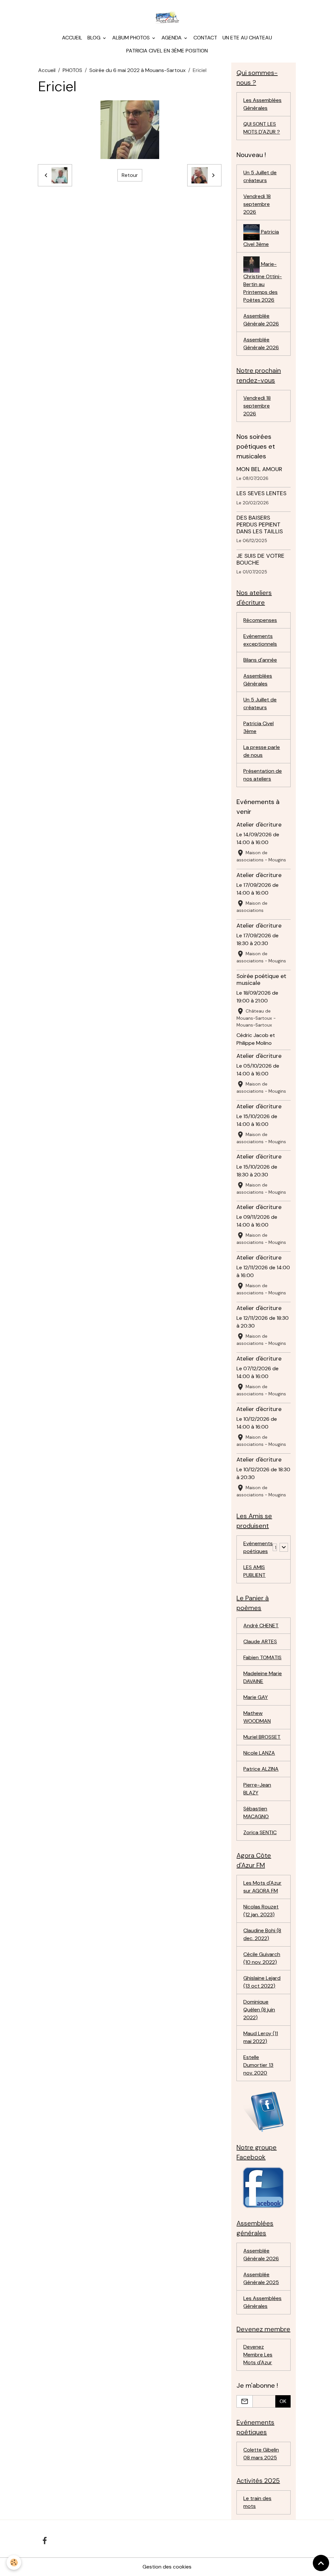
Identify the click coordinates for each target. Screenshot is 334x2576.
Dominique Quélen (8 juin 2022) (259, 2010)
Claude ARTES (260, 1641)
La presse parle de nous (262, 751)
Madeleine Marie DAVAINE (263, 1677)
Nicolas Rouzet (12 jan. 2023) (261, 1911)
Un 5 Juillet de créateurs (260, 176)
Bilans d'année (260, 660)
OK (283, 2401)
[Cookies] (14, 2562)
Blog (95, 38)
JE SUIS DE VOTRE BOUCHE (260, 559)
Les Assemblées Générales (262, 104)
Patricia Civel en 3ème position (167, 51)
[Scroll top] (321, 2563)
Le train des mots (257, 2502)
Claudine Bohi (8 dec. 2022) (262, 1934)
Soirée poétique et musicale (261, 979)
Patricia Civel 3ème (261, 238)
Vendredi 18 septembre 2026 (257, 204)
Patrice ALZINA (261, 1769)
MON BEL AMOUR (259, 469)
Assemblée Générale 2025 (261, 2278)
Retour (130, 175)
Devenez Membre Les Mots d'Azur (258, 2355)
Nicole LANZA (259, 1753)
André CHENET (261, 1626)
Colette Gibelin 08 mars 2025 (261, 2454)
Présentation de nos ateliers (263, 775)
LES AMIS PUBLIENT (254, 1571)
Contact (205, 38)
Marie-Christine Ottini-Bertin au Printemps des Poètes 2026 (263, 282)
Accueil (72, 38)
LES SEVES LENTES (261, 493)
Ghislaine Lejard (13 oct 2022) (262, 1982)
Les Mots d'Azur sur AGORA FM (262, 1887)
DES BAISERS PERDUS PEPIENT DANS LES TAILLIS (260, 525)
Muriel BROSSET (262, 1737)
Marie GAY (256, 1697)
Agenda (172, 38)
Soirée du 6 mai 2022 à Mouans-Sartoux (137, 70)
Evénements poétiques (258, 1547)
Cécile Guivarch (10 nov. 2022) (262, 1958)
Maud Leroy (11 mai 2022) (261, 2037)
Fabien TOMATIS (262, 1657)
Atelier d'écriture (259, 825)
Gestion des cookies (167, 2567)
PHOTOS (72, 70)
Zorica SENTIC (260, 1832)
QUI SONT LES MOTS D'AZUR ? (262, 128)
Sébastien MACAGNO (256, 1813)
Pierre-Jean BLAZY (257, 1789)
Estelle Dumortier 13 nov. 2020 (258, 2065)
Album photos (132, 38)
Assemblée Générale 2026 (261, 320)
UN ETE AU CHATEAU (247, 38)
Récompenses (260, 620)
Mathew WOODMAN (257, 1717)
